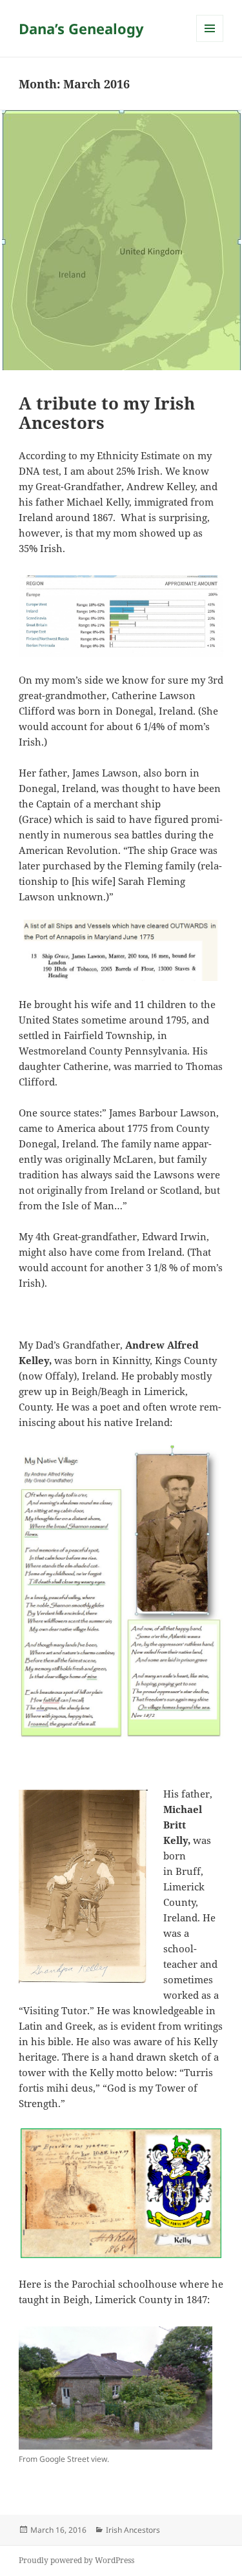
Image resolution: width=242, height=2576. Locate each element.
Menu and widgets (210, 42)
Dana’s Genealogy (81, 28)
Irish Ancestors (133, 2530)
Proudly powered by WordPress (76, 2560)
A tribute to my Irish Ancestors (107, 413)
